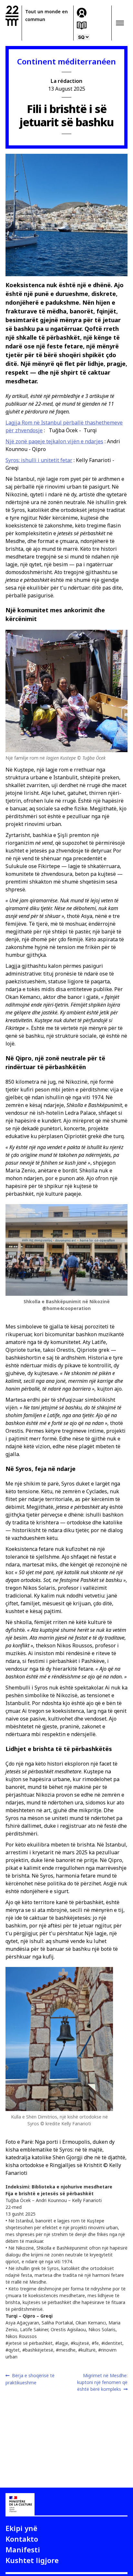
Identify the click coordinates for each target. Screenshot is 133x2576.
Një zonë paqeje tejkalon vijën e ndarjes (54, 441)
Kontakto (22, 2539)
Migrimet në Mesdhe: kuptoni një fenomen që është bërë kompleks (102, 2382)
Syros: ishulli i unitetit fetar (39, 460)
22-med (12, 16)
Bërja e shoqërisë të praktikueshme (30, 2379)
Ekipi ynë (21, 2528)
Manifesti (23, 2549)
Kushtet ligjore (32, 2560)
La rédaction (66, 81)
